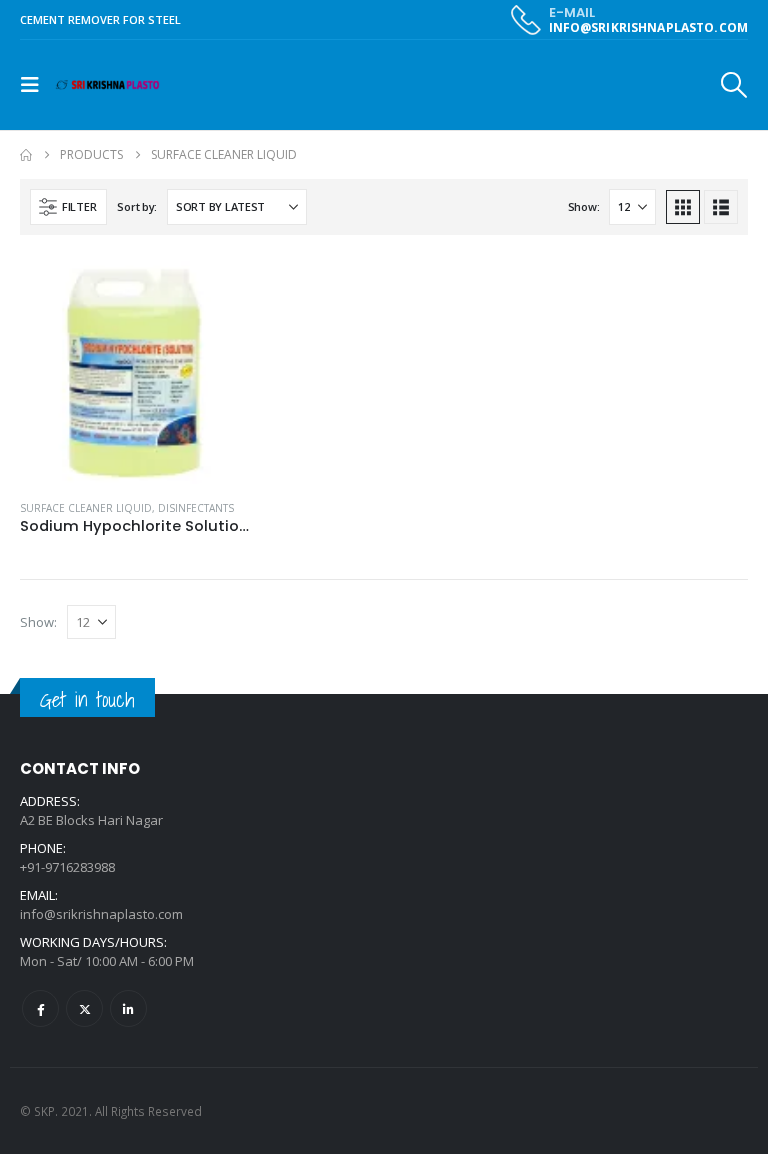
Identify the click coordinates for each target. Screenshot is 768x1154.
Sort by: (137, 206)
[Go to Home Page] (26, 155)
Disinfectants (196, 508)
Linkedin (128, 1008)
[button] (36, 85)
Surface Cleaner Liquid (86, 508)
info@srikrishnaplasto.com (101, 914)
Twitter (84, 1008)
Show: (584, 206)
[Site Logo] (107, 85)
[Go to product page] (134, 369)
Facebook (40, 1008)
